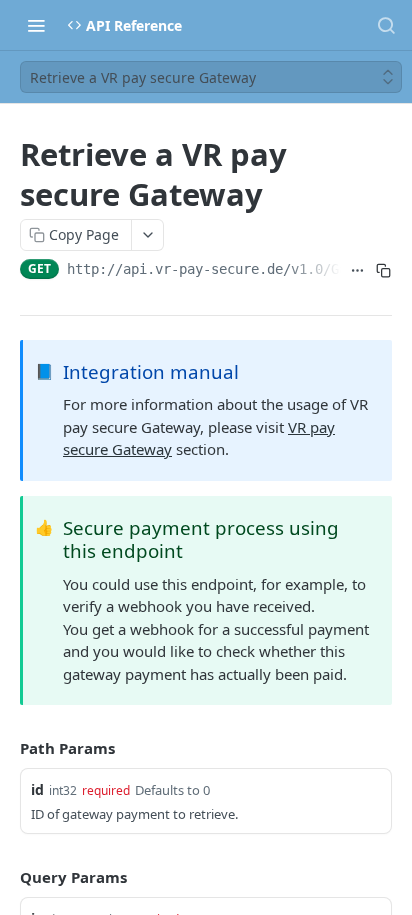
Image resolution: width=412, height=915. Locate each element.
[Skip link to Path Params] (6, 748)
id (37, 789)
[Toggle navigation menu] (36, 25)
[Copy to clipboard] (383, 271)
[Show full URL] (358, 271)
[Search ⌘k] (386, 25)
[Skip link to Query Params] (6, 877)
